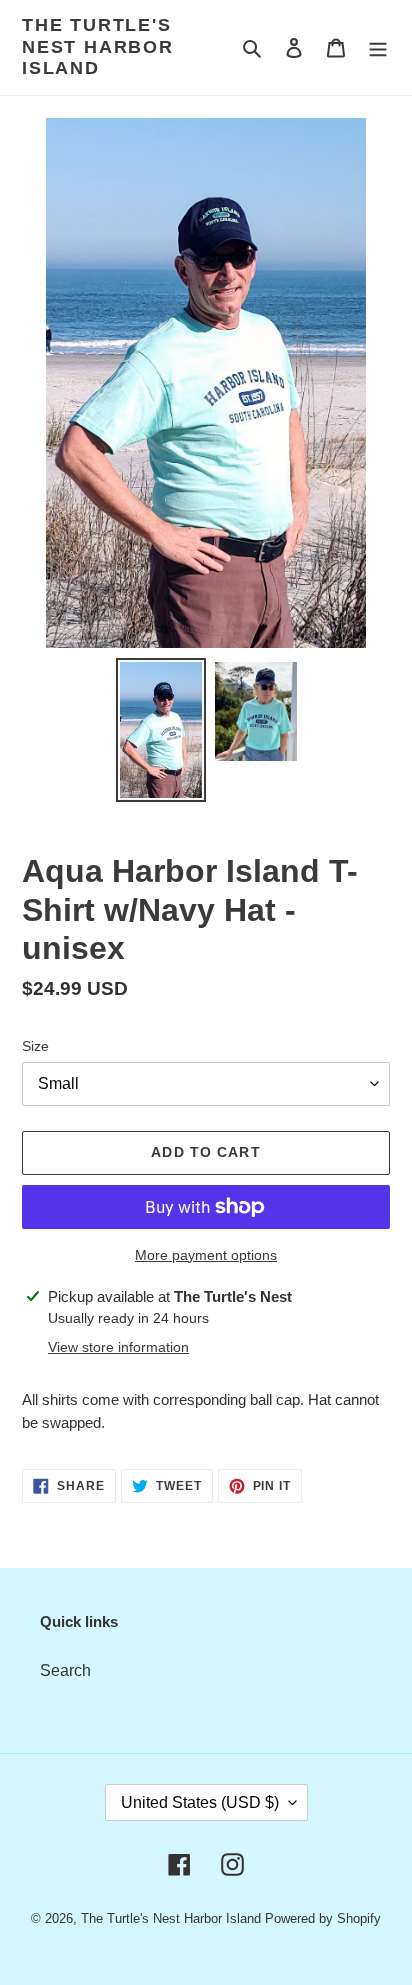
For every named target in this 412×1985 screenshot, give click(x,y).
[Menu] (378, 47)
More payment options (206, 1255)
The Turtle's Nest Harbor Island (98, 46)
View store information (118, 1347)
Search (65, 1670)
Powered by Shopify (323, 1918)
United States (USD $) (200, 1802)
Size (35, 1046)
